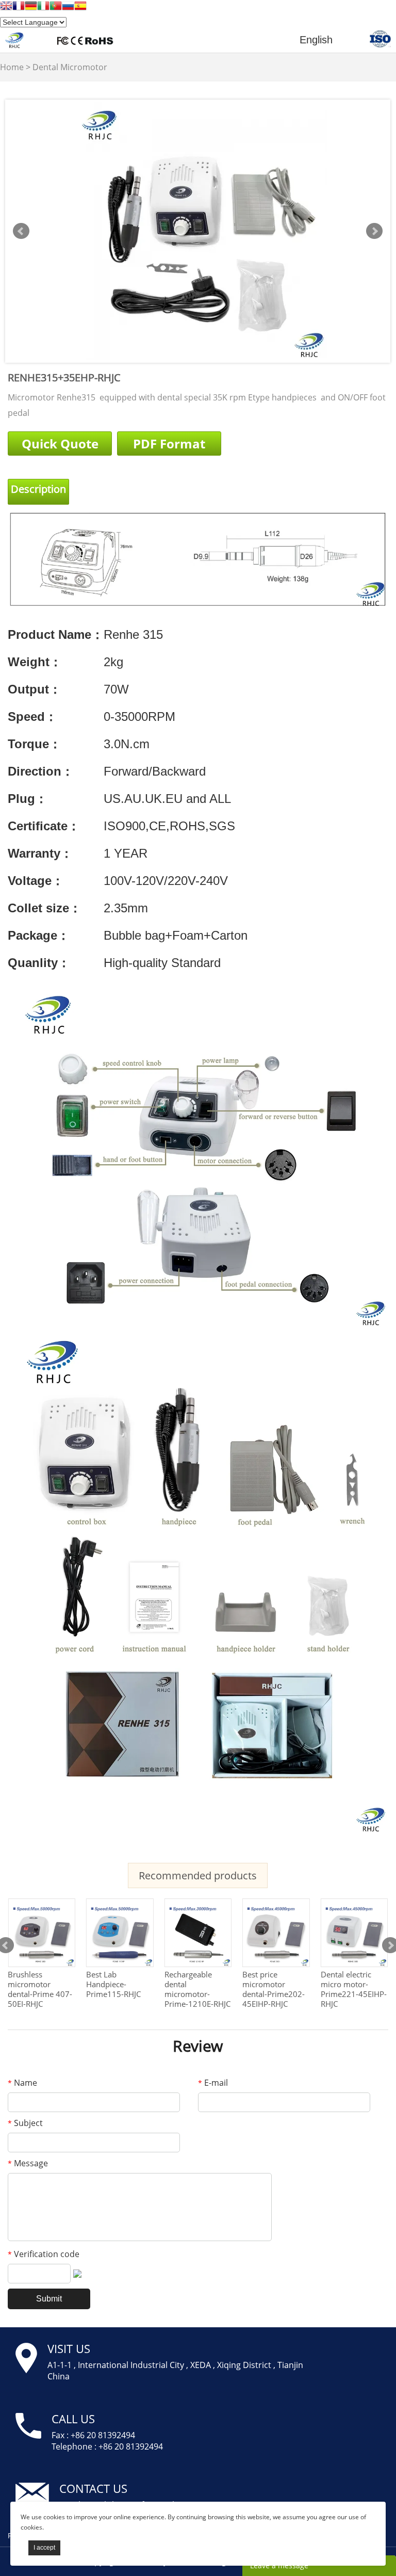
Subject (25, 2123)
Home (12, 67)
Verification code (44, 2254)
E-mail (213, 2083)
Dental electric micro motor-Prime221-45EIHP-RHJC (354, 1989)
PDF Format (169, 444)
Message (28, 2163)
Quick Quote (60, 444)
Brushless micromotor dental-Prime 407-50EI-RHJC (40, 1989)
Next (374, 231)
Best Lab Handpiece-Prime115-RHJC (113, 1984)
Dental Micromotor (70, 67)
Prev (21, 231)
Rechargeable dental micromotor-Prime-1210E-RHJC (197, 1989)
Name (22, 2083)
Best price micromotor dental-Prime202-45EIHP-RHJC (274, 1989)
